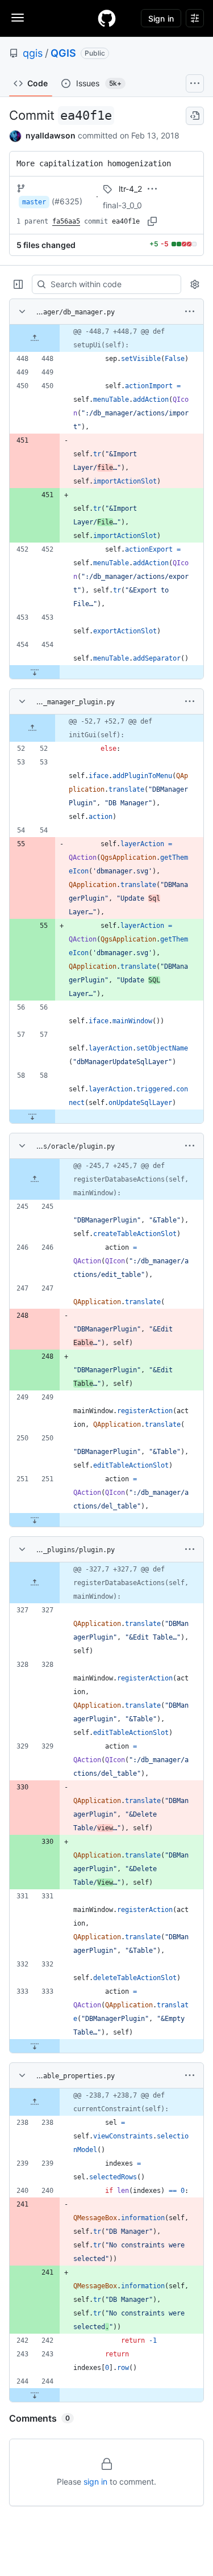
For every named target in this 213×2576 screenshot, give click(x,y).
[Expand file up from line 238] (35, 2102)
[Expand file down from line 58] (32, 1116)
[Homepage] (107, 18)
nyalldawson (51, 135)
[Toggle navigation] (18, 18)
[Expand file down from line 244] (35, 2395)
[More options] (190, 312)
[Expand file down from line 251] (35, 1520)
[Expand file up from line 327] (35, 1583)
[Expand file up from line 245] (35, 1179)
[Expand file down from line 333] (35, 2046)
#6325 (67, 201)
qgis (33, 53)
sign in (95, 2482)
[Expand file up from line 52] (32, 728)
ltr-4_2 (130, 189)
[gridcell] (106, 338)
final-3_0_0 (122, 205)
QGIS (63, 53)
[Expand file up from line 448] (35, 338)
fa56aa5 (66, 221)
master (34, 202)
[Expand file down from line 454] (35, 672)
